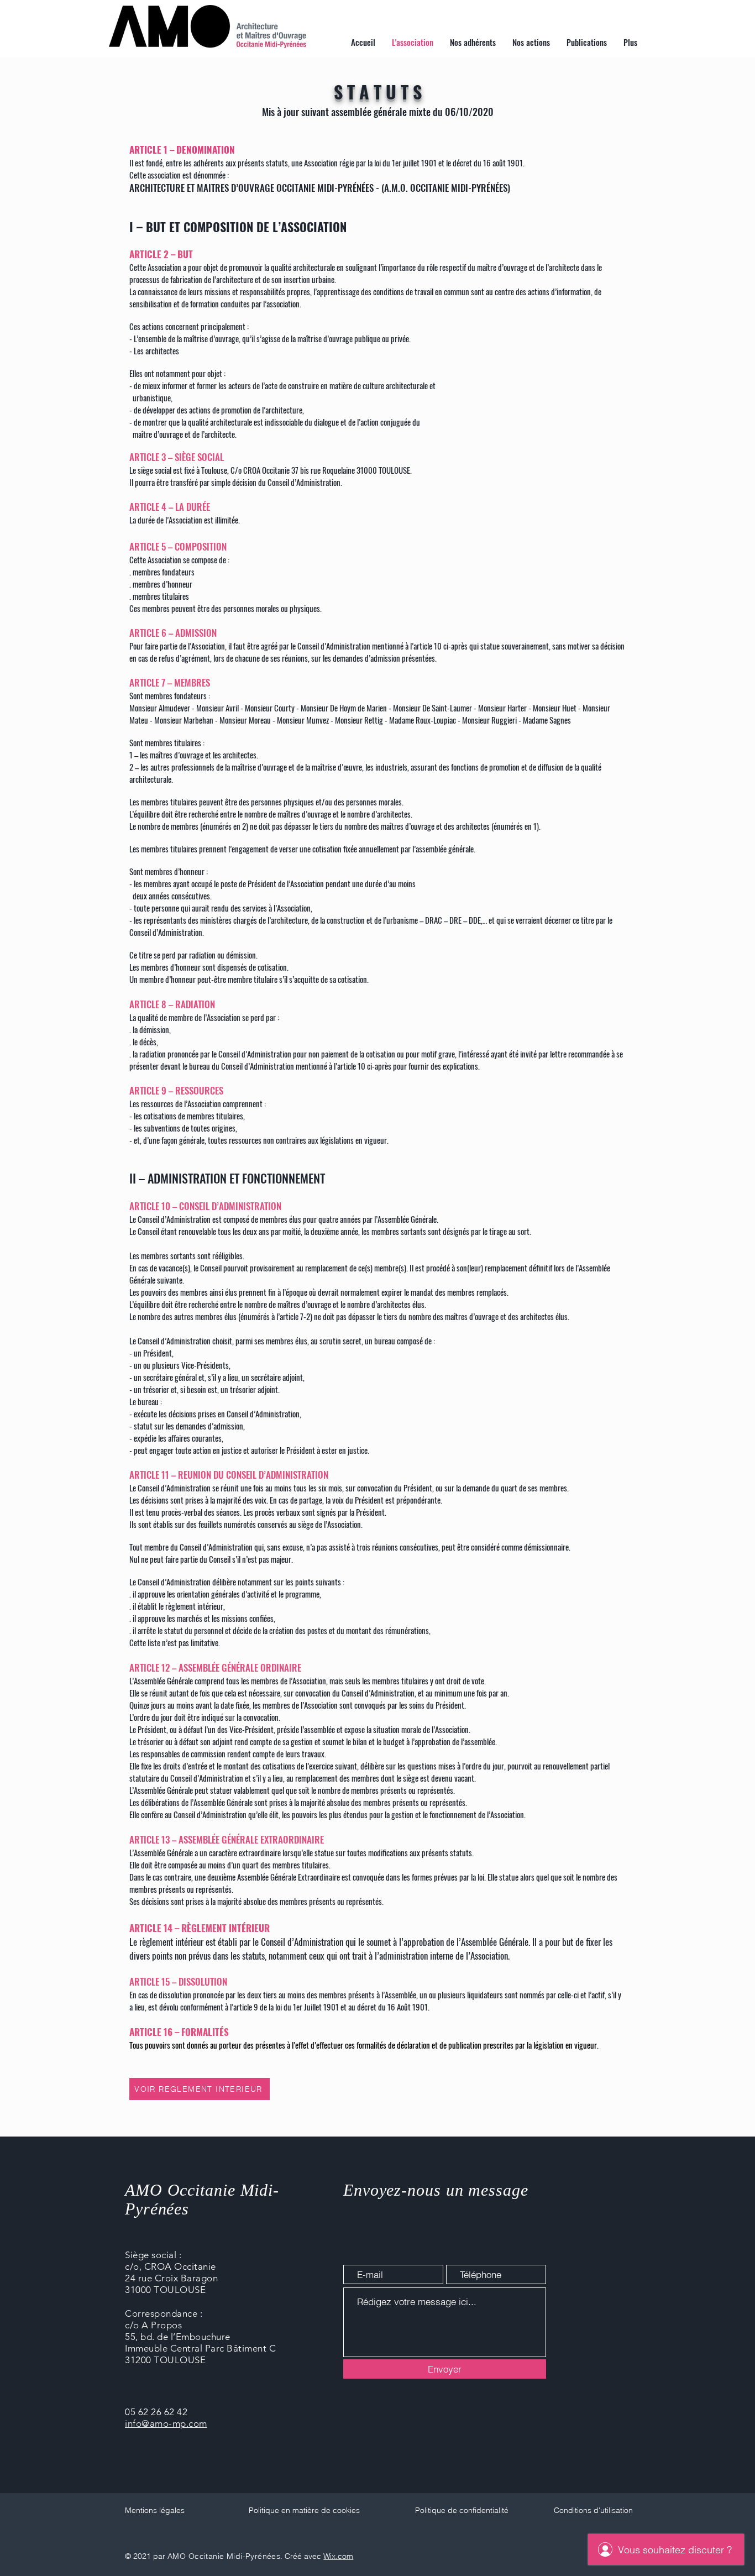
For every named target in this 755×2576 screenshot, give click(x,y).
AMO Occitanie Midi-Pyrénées (224, 2556)
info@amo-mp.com (166, 2423)
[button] (531, 42)
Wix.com (338, 2556)
